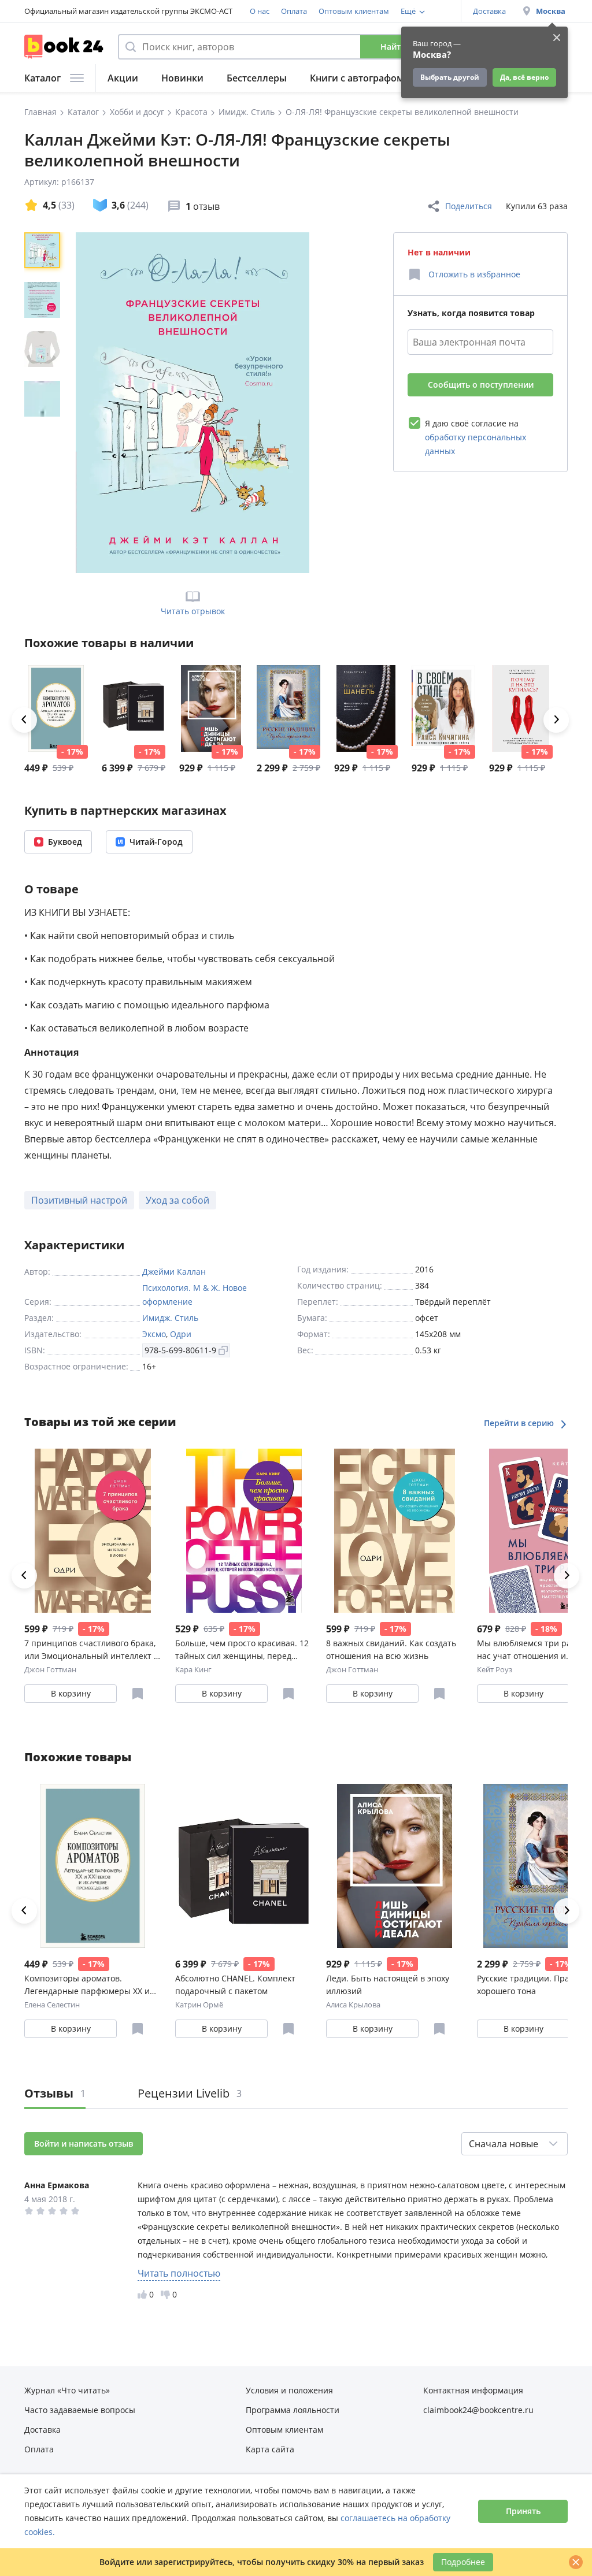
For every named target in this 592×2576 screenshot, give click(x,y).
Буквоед (65, 842)
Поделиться (469, 206)
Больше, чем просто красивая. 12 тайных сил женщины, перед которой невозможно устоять (242, 1650)
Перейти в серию (520, 1423)
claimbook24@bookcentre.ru (478, 2410)
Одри (181, 1334)
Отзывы (55, 2093)
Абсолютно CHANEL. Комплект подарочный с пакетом (235, 1985)
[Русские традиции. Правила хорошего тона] (288, 708)
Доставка (489, 11)
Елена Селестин (52, 2005)
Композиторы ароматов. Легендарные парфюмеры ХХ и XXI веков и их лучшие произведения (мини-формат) (87, 1985)
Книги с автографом (357, 78)
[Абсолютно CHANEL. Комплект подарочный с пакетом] (134, 708)
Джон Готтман (50, 1669)
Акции (123, 78)
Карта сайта (270, 2449)
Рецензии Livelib (190, 2093)
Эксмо (154, 1334)
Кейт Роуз (495, 1669)
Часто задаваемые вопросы (80, 2410)
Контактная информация (473, 2390)
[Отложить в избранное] (138, 1694)
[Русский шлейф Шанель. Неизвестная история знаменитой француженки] (366, 708)
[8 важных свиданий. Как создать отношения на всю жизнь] (395, 1531)
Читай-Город (156, 842)
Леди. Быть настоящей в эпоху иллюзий (388, 1985)
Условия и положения (289, 2390)
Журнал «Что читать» (67, 2390)
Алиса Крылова (353, 2005)
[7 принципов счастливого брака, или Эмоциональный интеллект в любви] (93, 1531)
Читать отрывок (193, 611)
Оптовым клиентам (354, 11)
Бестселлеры (257, 78)
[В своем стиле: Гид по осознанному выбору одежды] (443, 708)
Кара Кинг (193, 1669)
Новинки (182, 78)
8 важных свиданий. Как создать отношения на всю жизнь (391, 1649)
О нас (260, 11)
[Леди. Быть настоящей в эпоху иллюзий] (211, 708)
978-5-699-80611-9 (180, 1350)
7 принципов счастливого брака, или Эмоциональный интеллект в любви (91, 1650)
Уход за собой (177, 1200)
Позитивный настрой (79, 1200)
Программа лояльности (293, 2410)
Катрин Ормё (199, 2005)
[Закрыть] (576, 2562)
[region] (45, 403)
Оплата (294, 11)
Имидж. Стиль (170, 1318)
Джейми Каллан (174, 1272)
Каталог (42, 78)
